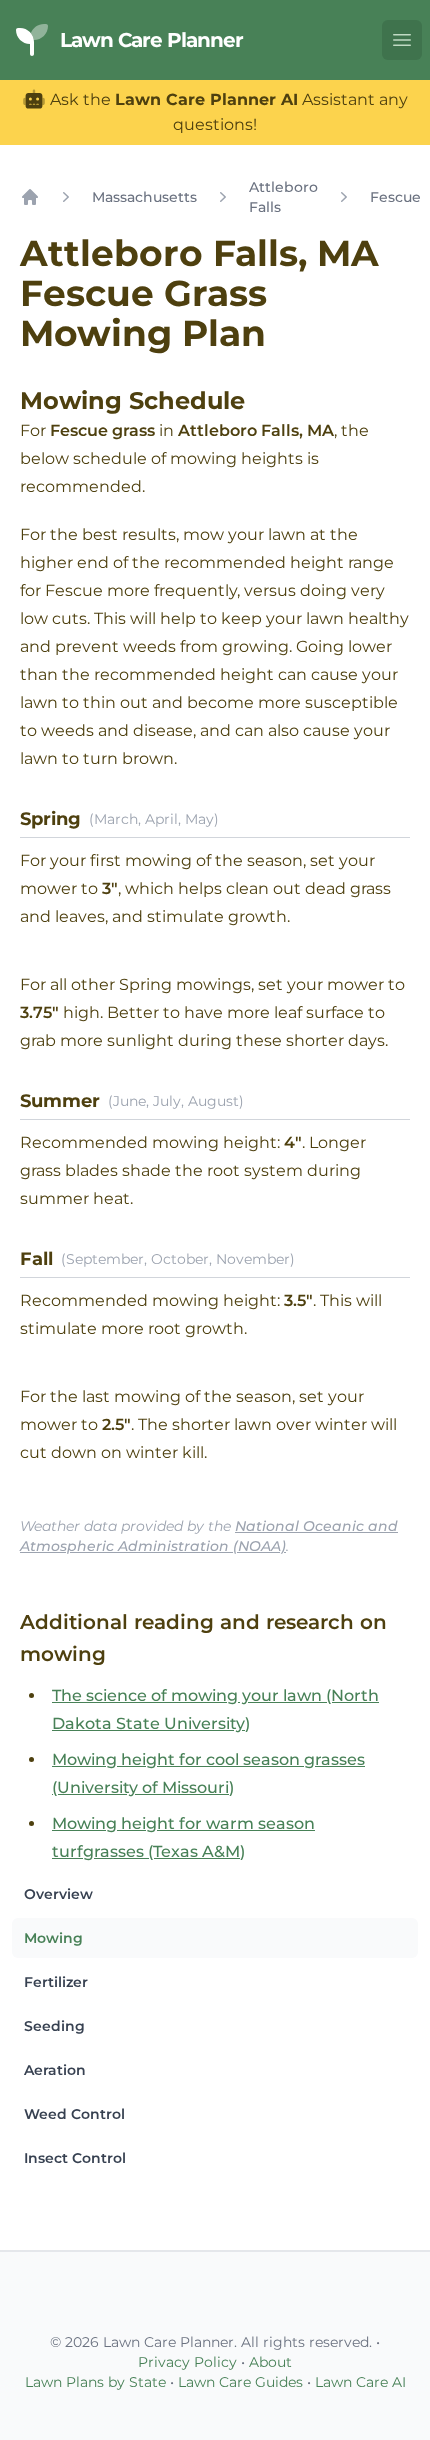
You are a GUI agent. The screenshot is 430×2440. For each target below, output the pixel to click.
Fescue (395, 197)
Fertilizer (56, 1982)
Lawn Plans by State (95, 2382)
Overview (58, 1894)
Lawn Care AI (360, 2382)
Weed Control (74, 2114)
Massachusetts (144, 197)
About (270, 2362)
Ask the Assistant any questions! (227, 112)
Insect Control (75, 2158)
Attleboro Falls (283, 197)
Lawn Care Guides (240, 2382)
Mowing (53, 1938)
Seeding (54, 2026)
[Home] (30, 197)
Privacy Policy (187, 2362)
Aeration (55, 2070)
